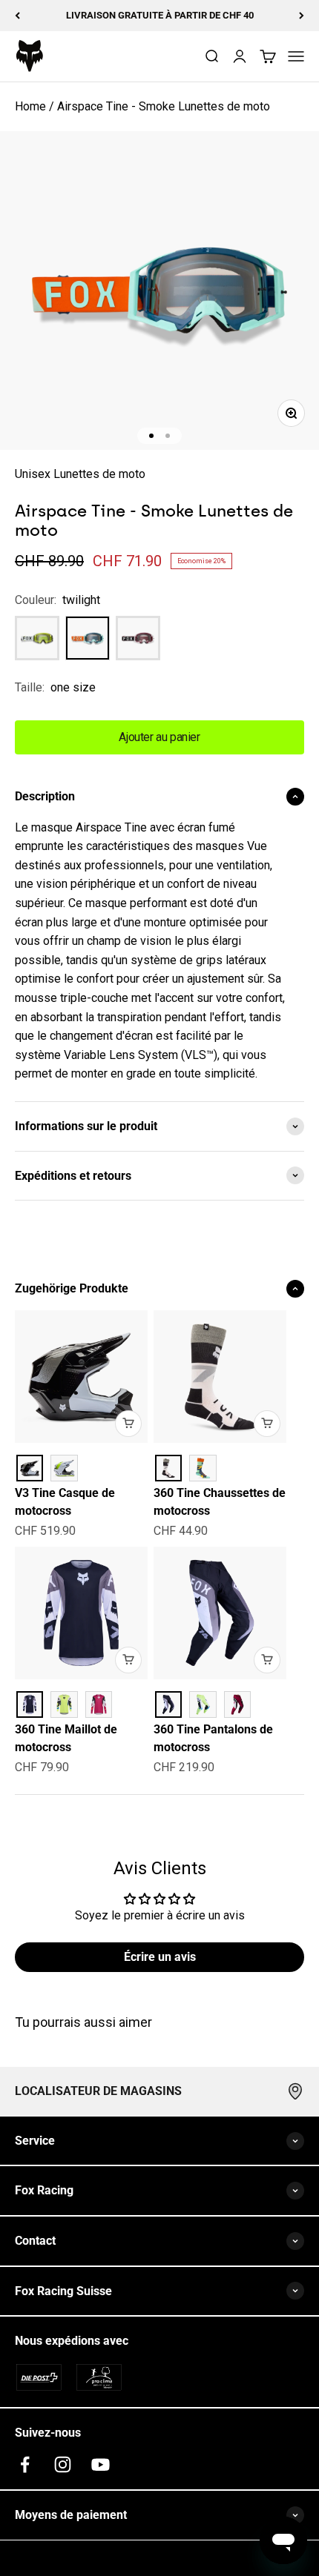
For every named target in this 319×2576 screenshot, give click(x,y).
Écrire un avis (160, 1957)
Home (30, 106)
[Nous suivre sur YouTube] (101, 2464)
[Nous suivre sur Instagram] (63, 2464)
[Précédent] (17, 16)
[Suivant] (302, 16)
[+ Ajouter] (128, 1424)
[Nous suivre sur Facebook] (25, 2464)
